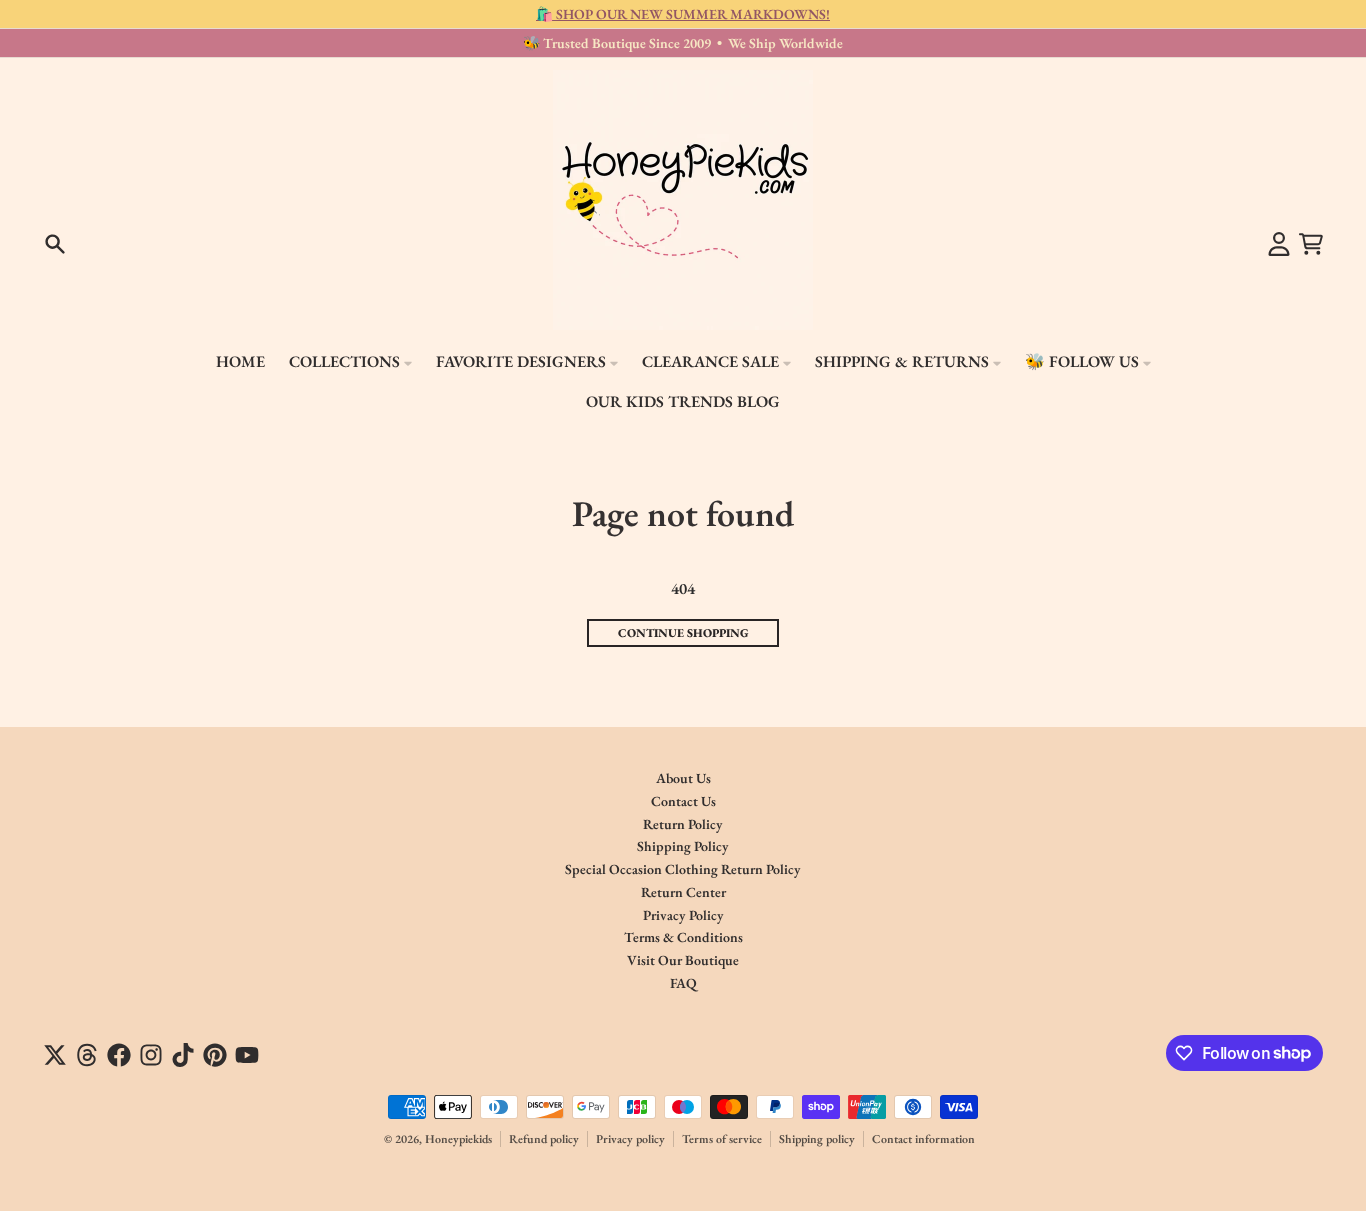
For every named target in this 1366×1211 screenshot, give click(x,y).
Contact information (923, 1139)
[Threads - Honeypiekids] (87, 1055)
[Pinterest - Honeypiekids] (215, 1055)
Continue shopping (683, 633)
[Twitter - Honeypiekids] (55, 1055)
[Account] (1279, 244)
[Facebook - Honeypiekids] (119, 1055)
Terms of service (722, 1139)
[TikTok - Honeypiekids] (183, 1055)
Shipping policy (817, 1139)
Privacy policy (630, 1139)
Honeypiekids (458, 1139)
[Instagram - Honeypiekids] (151, 1055)
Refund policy (544, 1139)
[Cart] (1311, 244)
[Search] (55, 244)
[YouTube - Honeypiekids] (247, 1055)
